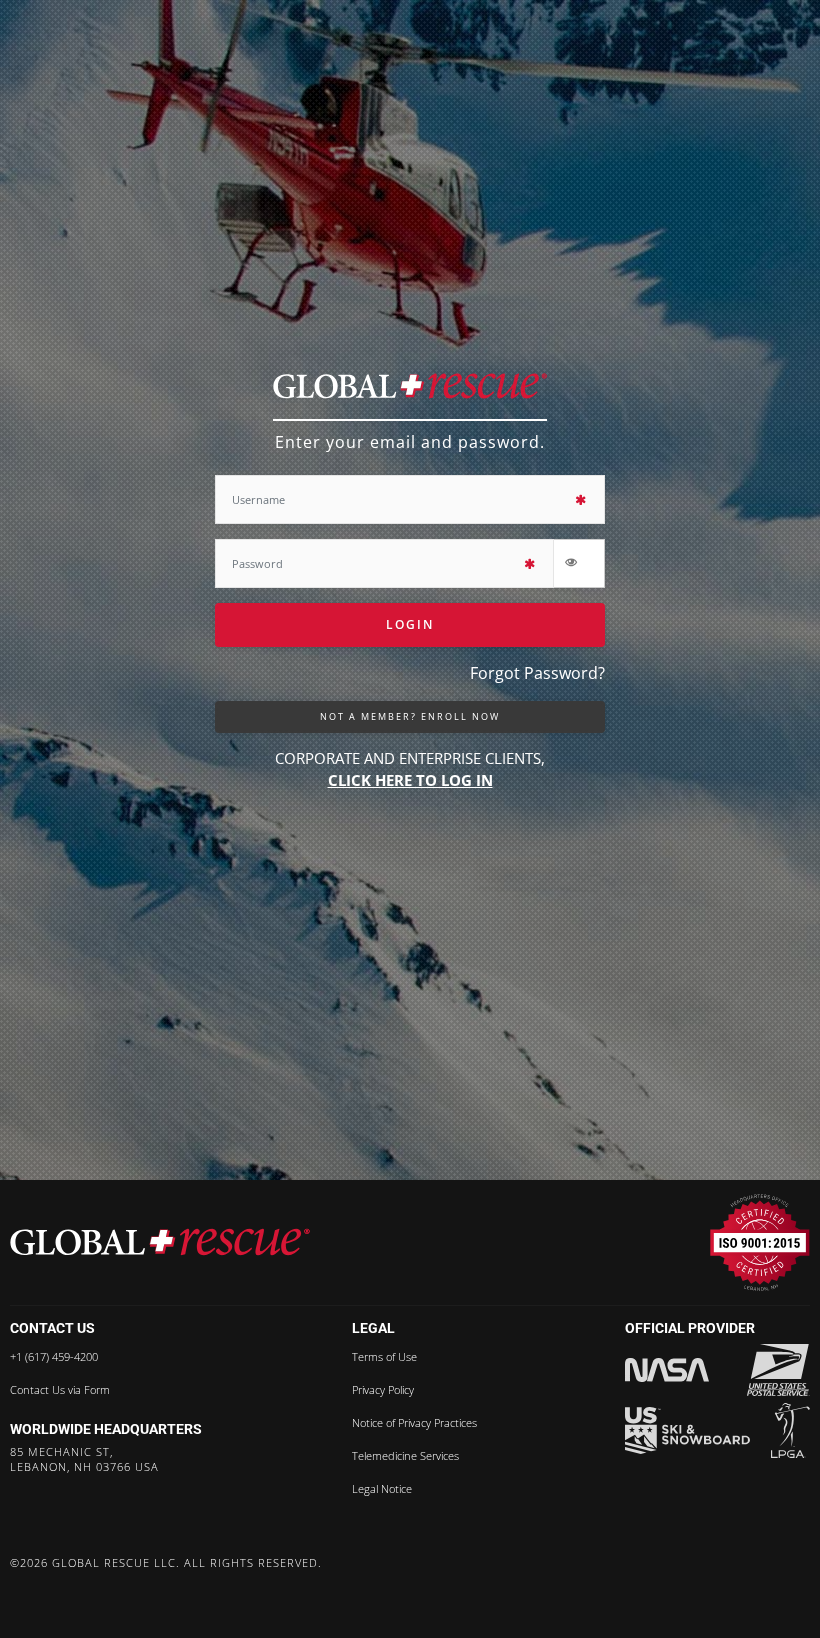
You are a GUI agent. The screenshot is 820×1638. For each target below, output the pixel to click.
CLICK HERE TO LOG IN (410, 780)
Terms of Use (384, 1357)
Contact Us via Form (60, 1390)
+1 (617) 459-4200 (54, 1357)
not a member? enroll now (410, 716)
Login (410, 624)
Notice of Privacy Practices (414, 1423)
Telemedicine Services (405, 1456)
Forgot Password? (537, 673)
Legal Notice (382, 1489)
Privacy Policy (383, 1390)
